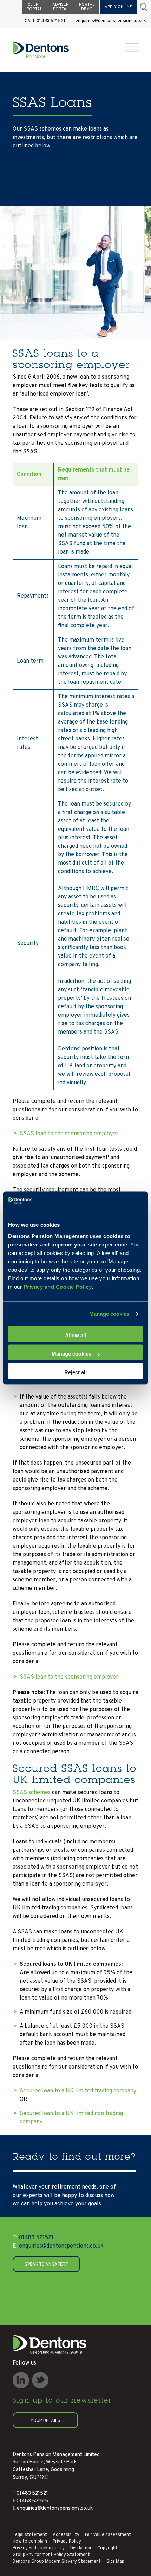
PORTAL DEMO (87, 7)
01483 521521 (33, 2238)
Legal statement (30, 2535)
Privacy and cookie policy (39, 2548)
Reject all (75, 1372)
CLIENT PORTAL (34, 7)
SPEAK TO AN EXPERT (46, 2265)
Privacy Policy (67, 2542)
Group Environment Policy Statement (51, 2555)
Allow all (75, 1335)
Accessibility (66, 2535)
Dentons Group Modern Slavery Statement (57, 2562)
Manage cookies (109, 1314)
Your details (45, 2421)
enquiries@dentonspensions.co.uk (111, 21)
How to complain (30, 2542)
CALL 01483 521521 (45, 21)
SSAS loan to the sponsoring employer (69, 1134)
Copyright (107, 2548)
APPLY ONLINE (118, 7)
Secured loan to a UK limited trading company (78, 2091)
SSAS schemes (32, 1793)
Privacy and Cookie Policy (58, 1286)
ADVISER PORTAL (61, 7)
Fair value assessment (108, 2535)
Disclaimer (81, 2548)
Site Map (115, 2562)
